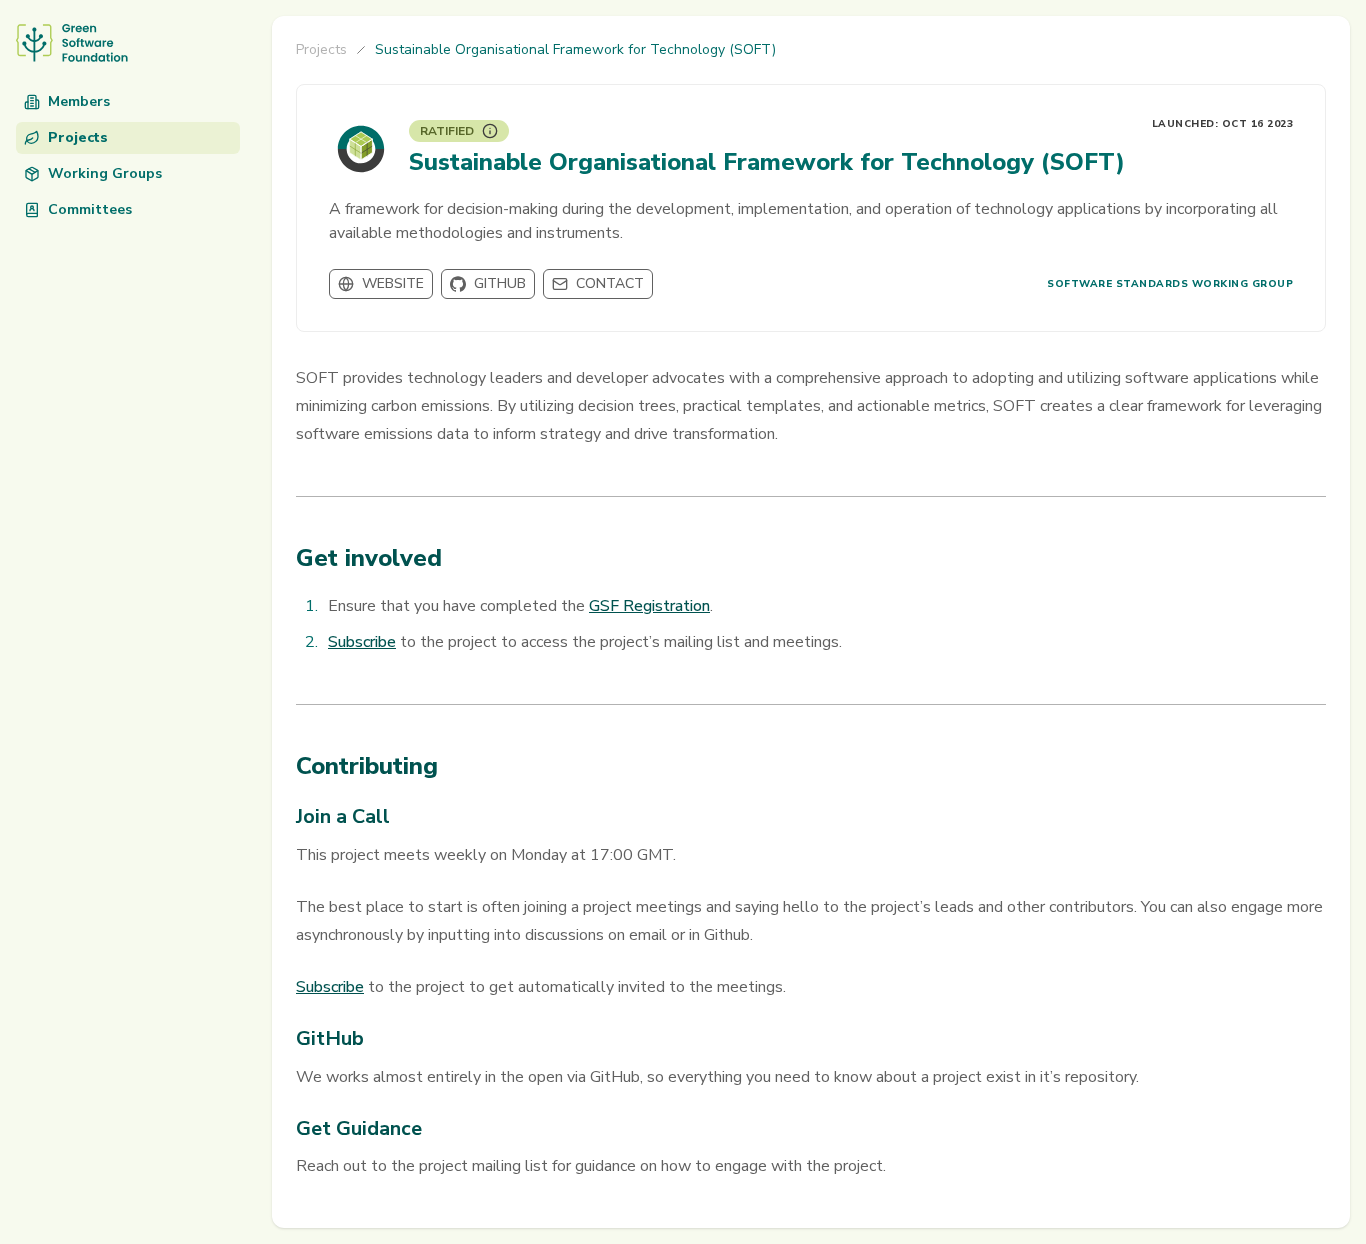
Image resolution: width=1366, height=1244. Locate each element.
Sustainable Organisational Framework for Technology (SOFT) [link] (575, 49)
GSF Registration (649, 606)
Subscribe (362, 642)
